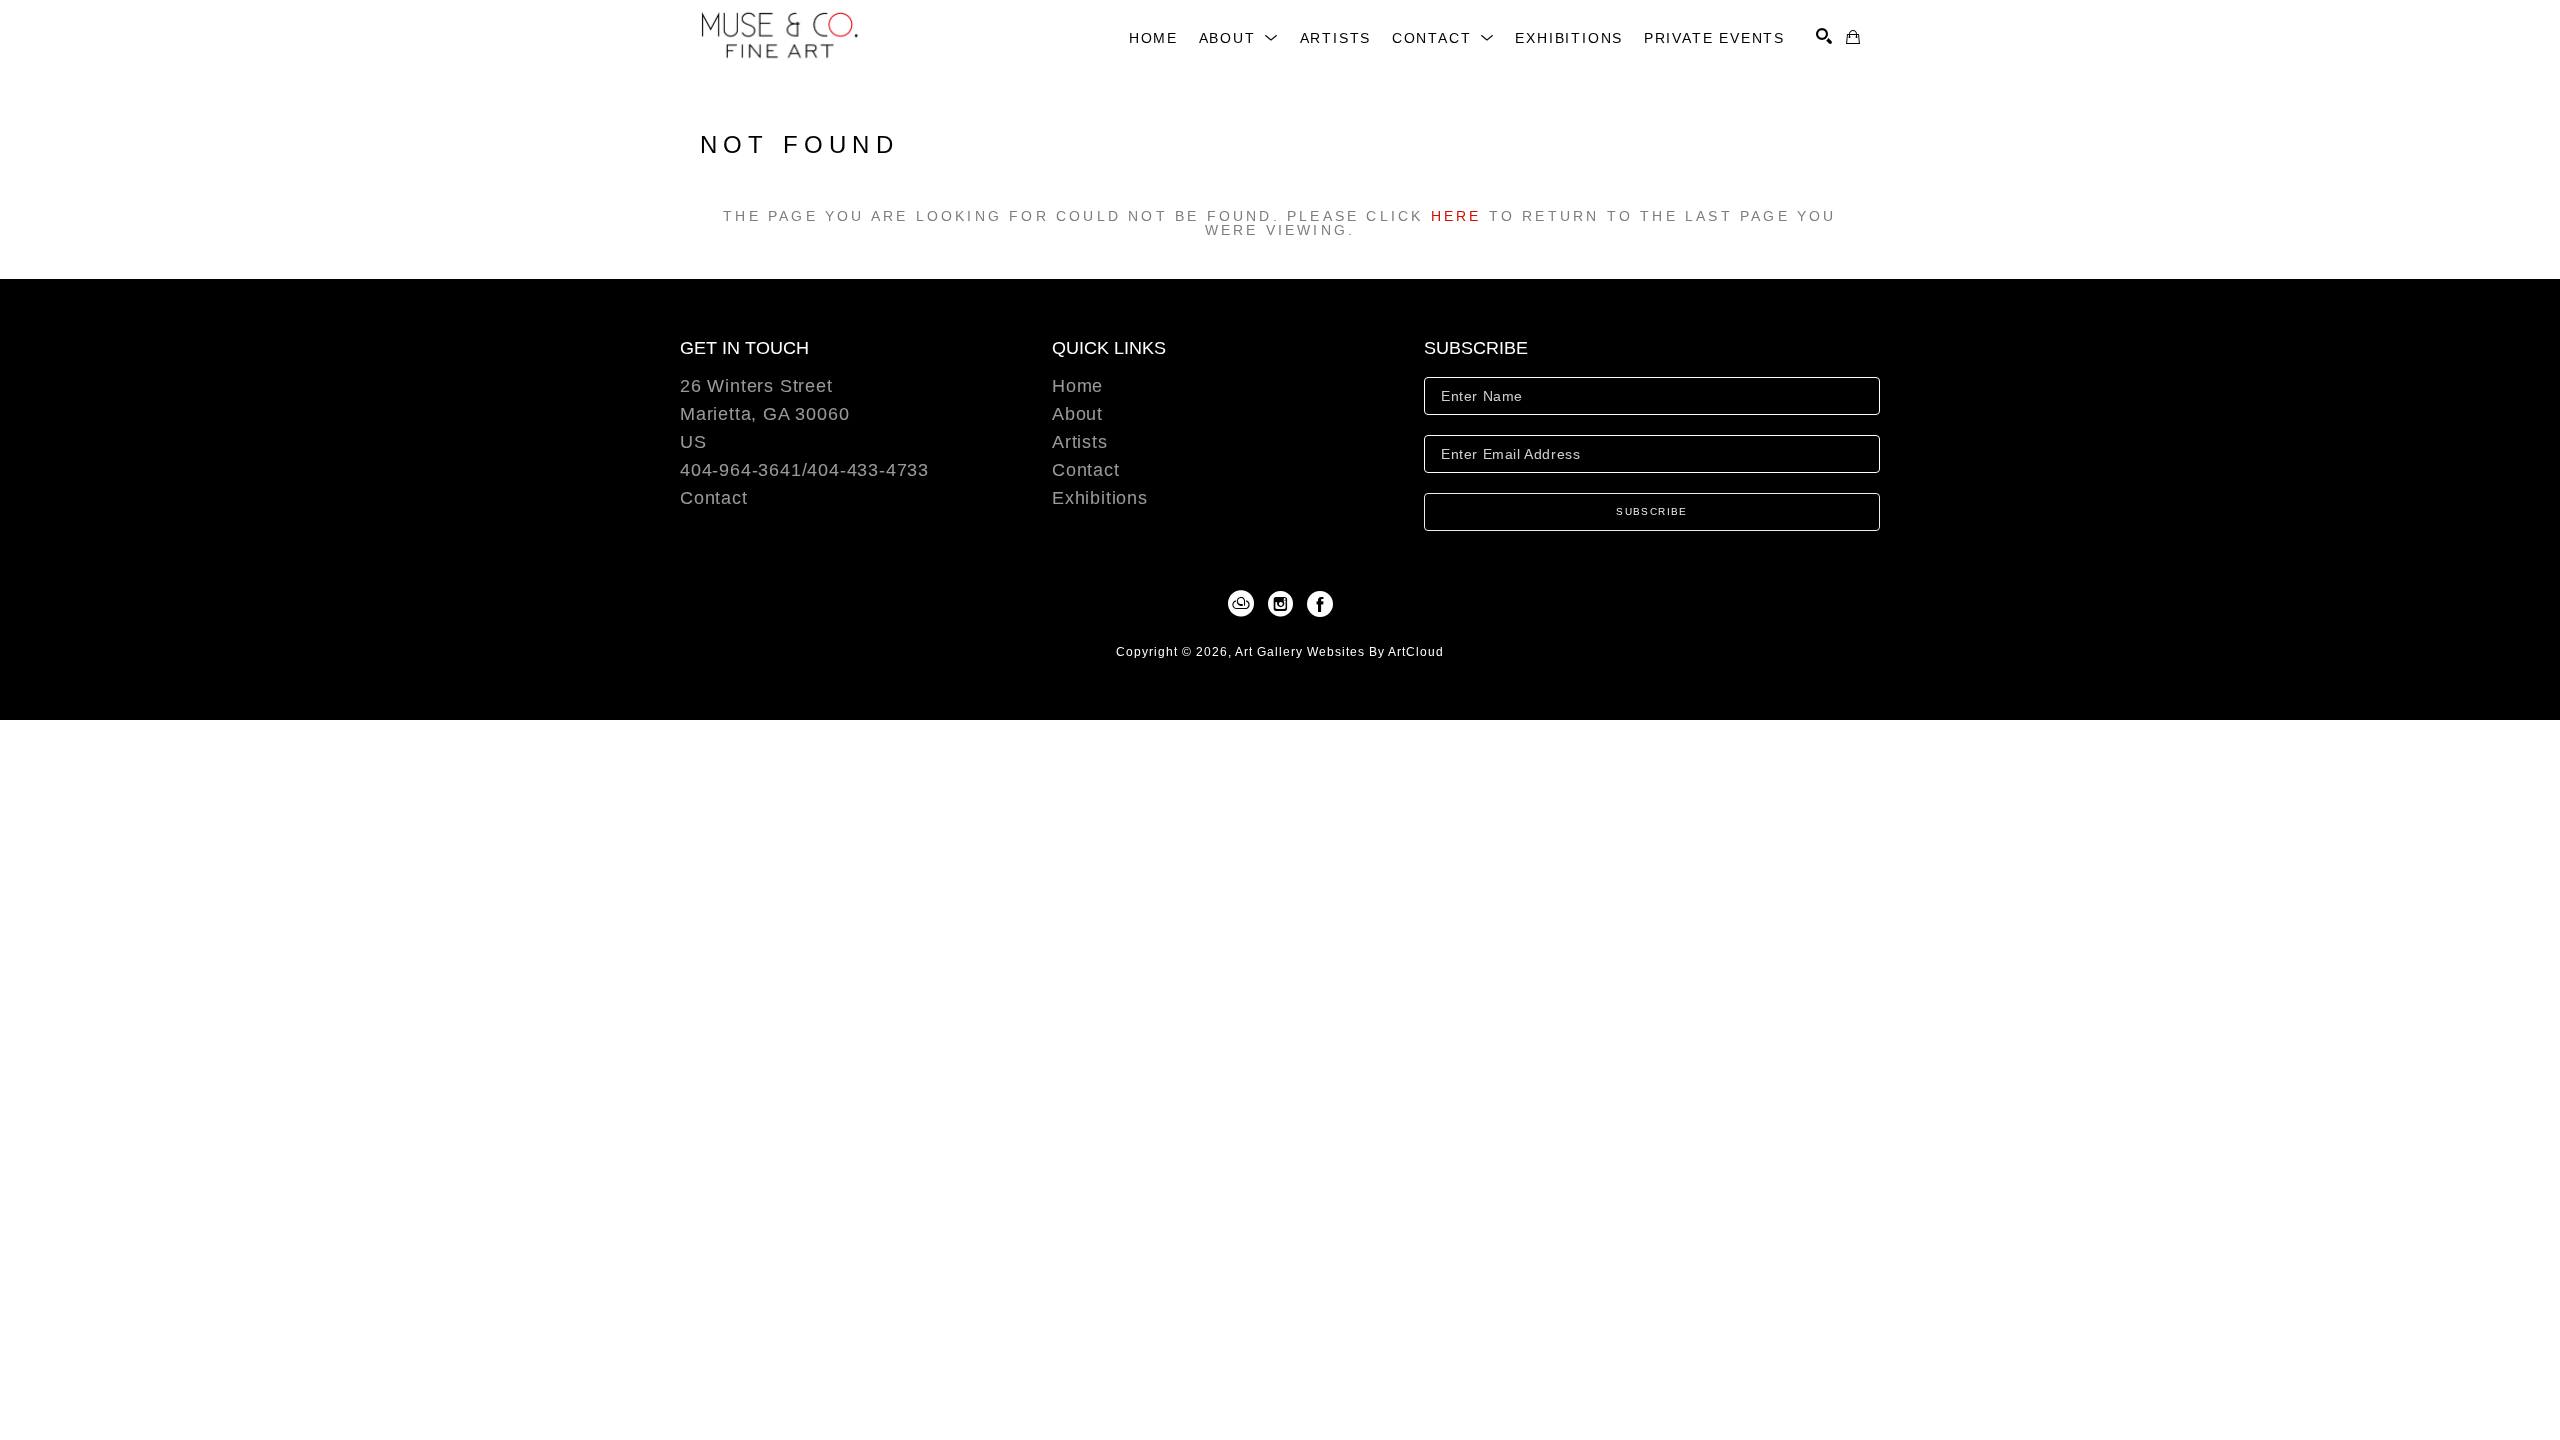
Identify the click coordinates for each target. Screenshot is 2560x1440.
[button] (1239, 38)
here (1456, 216)
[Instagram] (1284, 604)
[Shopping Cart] (1853, 37)
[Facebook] (1320, 604)
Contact (714, 498)
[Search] (1824, 36)
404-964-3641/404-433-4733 (804, 470)
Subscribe (1652, 511)
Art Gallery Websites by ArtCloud (1339, 652)
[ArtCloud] (1244, 604)
